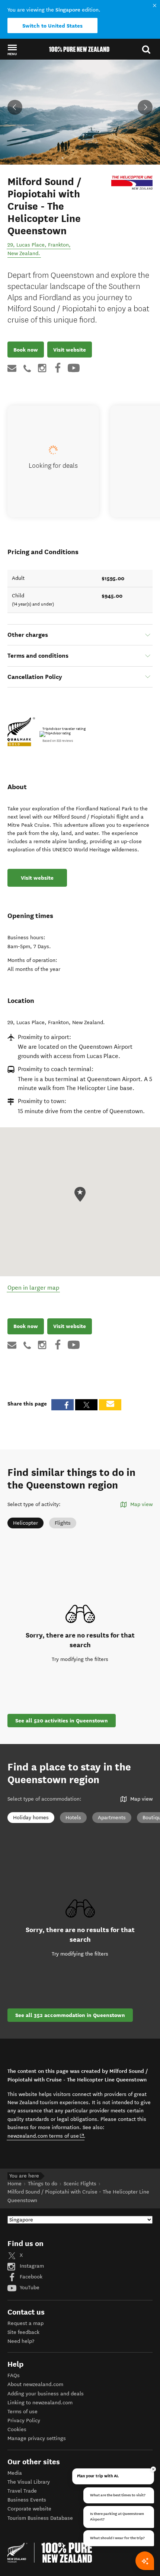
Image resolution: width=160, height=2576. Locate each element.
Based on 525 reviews (58, 741)
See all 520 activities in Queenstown (62, 1721)
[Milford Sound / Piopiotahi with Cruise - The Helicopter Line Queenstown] (132, 183)
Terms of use (23, 2412)
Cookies (17, 2429)
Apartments (112, 1818)
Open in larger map (33, 1288)
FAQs (14, 2375)
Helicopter (25, 1523)
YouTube (29, 2288)
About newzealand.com (35, 2384)
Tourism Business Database (40, 2518)
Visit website (70, 350)
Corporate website (29, 2509)
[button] (12, 50)
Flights (63, 1523)
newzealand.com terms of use (46, 2136)
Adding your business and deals (46, 2394)
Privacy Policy (24, 2421)
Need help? (21, 2341)
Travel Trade (22, 2491)
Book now (26, 350)
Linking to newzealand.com (40, 2403)
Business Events (27, 2500)
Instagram (31, 2266)
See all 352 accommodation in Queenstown (70, 2015)
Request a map (25, 2323)
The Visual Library (29, 2482)
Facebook (30, 2277)
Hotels (73, 1818)
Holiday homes (31, 1818)
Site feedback (23, 2332)
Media (15, 2473)
